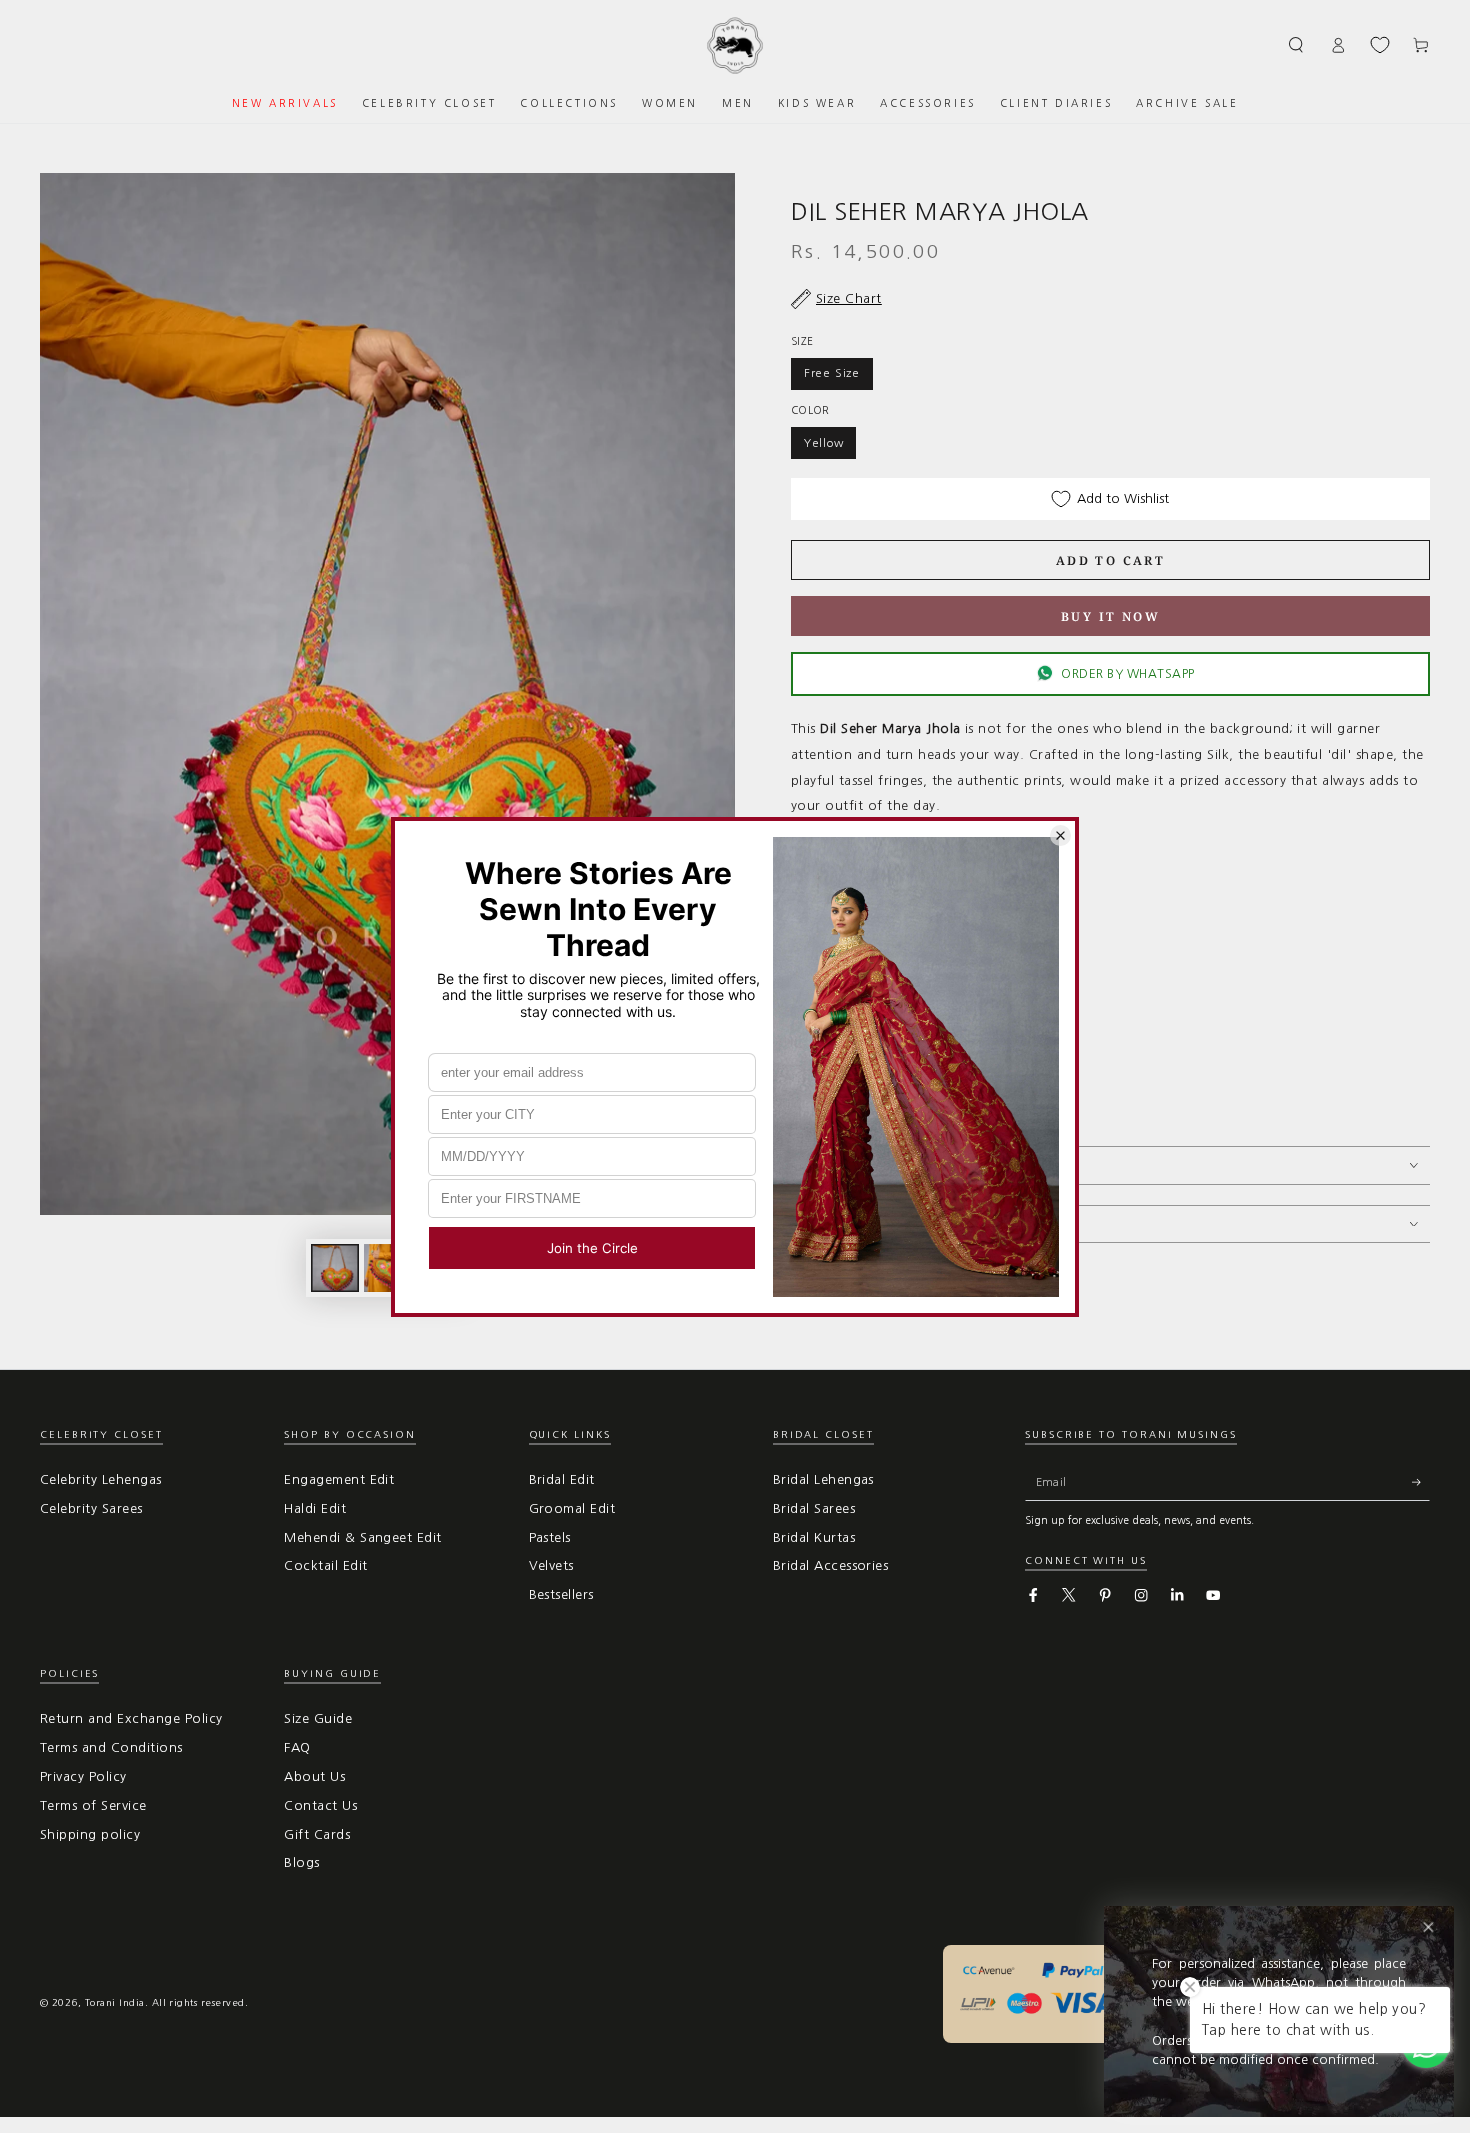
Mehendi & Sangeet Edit (363, 1537)
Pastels (550, 1537)
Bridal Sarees (814, 1508)
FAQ (297, 1747)
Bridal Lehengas (823, 1479)
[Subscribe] (1421, 1482)
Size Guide (318, 1718)
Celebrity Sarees (91, 1508)
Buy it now (1110, 616)
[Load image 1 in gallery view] (335, 1268)
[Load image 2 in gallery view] (388, 1268)
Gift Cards (317, 1834)
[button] (1297, 44)
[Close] (1428, 1927)
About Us (314, 1776)
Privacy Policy (83, 1776)
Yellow (824, 443)
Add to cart (1110, 560)
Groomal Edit (572, 1508)
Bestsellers (561, 1594)
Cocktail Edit (325, 1565)
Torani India (115, 2002)
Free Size (832, 373)
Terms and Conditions (111, 1747)
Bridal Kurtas (814, 1537)
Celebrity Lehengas (101, 1479)
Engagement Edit (339, 1479)
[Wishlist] (1380, 45)
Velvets (551, 1565)
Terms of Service (93, 1805)
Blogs (301, 1862)
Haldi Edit (315, 1508)
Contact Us (320, 1805)
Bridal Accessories (831, 1565)
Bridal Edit (562, 1479)
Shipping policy (90, 1834)
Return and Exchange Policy (131, 1718)
